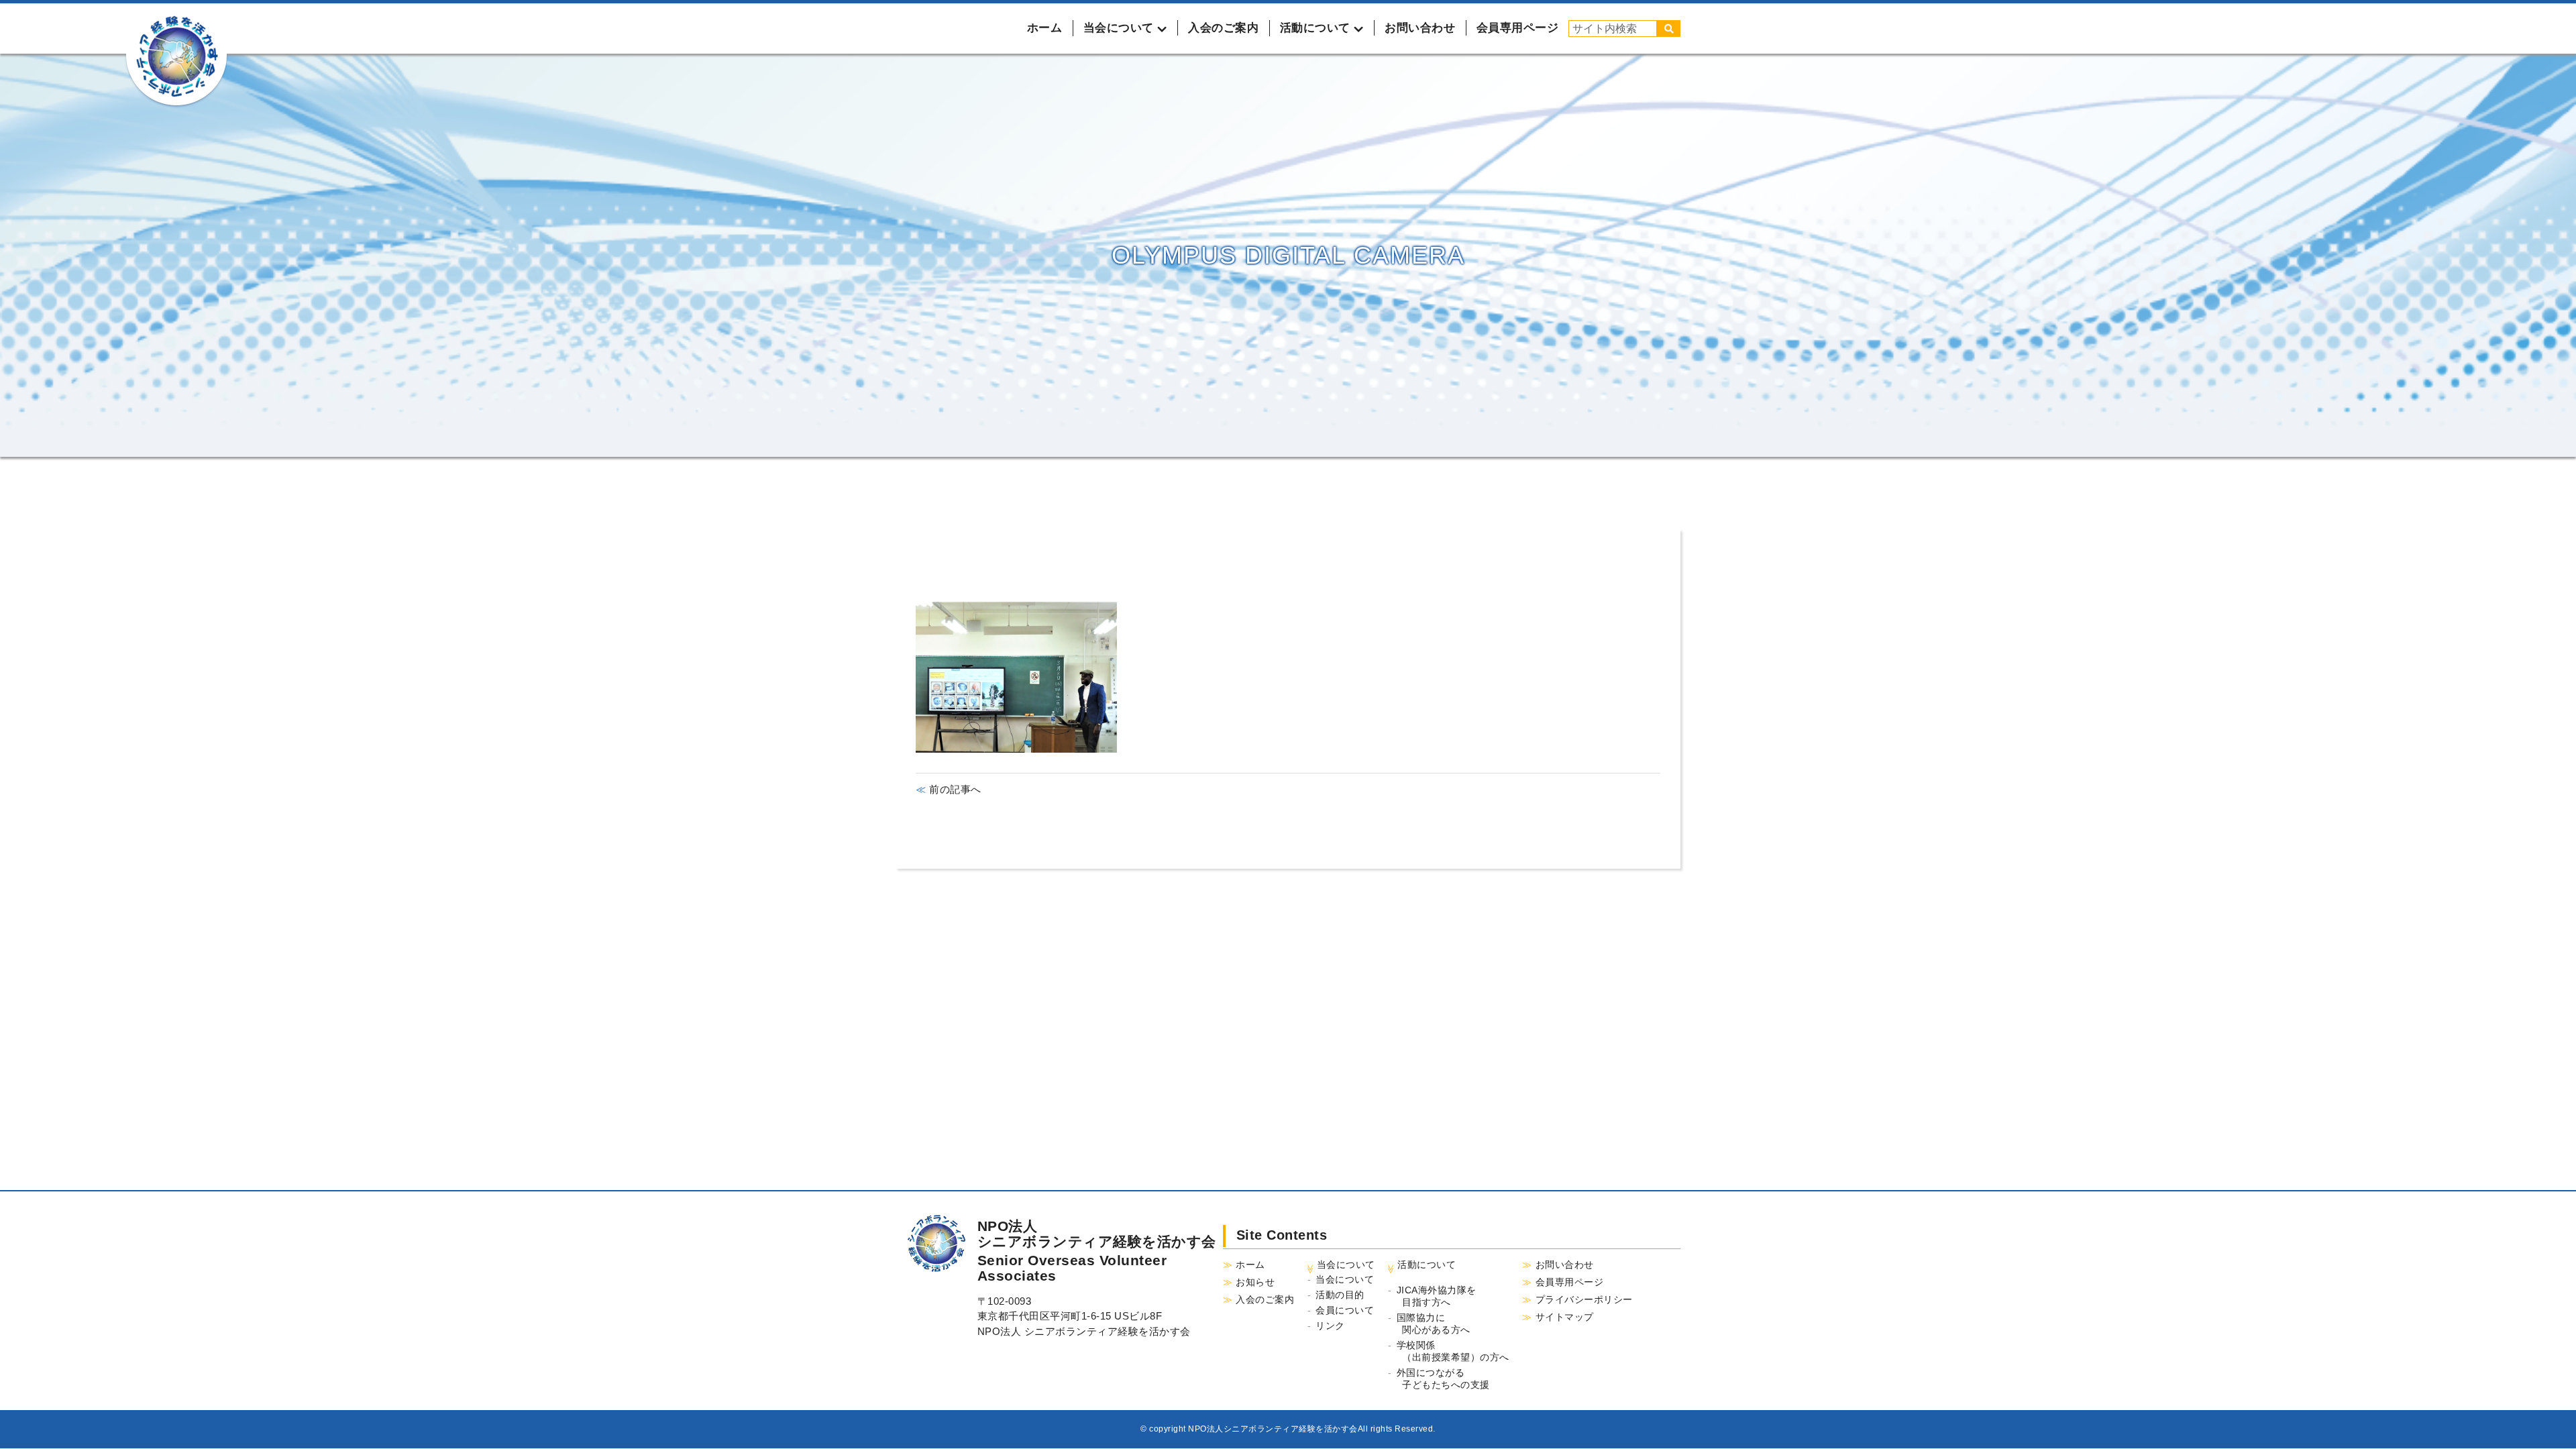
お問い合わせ (1420, 28)
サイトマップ (1565, 1317)
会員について (1345, 1310)
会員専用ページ (1518, 28)
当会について (1345, 1279)
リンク (1330, 1326)
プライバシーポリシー (1584, 1299)
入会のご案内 (1223, 28)
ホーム (1045, 28)
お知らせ (1255, 1282)
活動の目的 (1340, 1295)
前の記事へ (954, 789)
